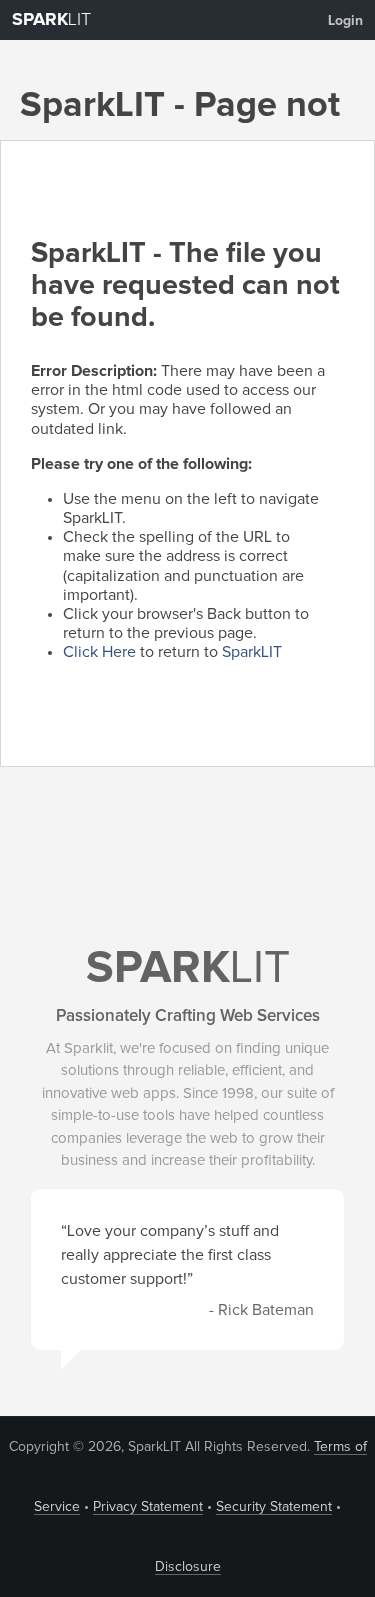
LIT (51, 20)
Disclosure (188, 1567)
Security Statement (274, 1507)
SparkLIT (252, 652)
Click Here (99, 652)
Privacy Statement (148, 1507)
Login (345, 21)
